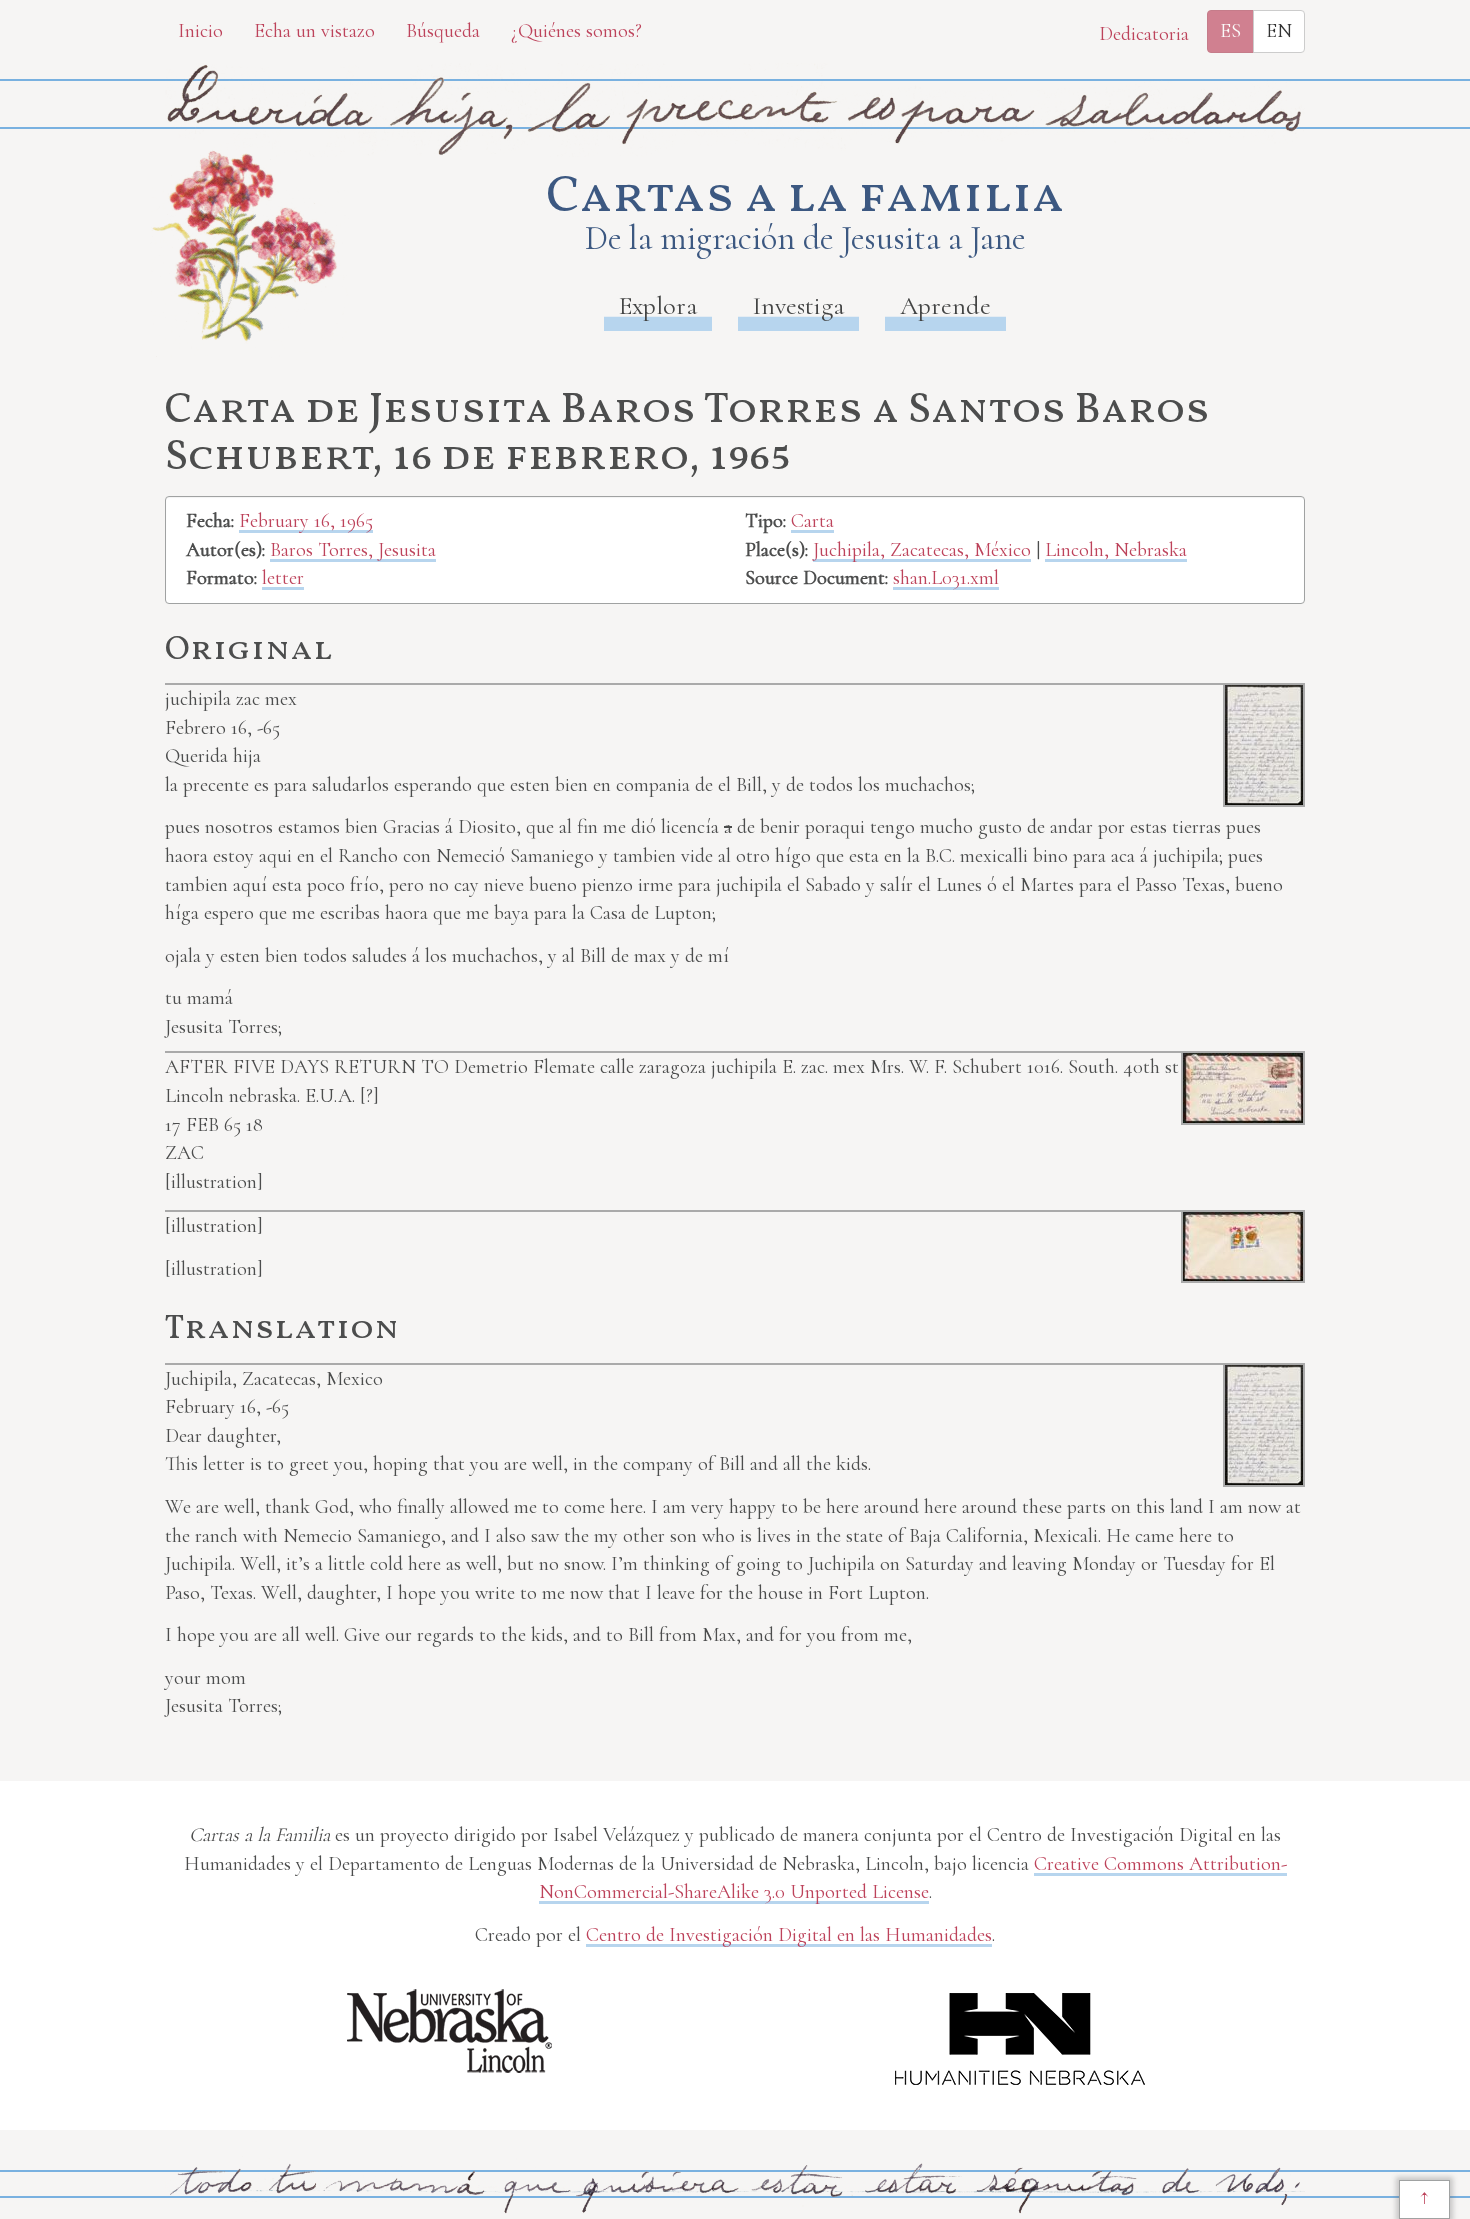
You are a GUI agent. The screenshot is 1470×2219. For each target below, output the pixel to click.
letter (283, 578)
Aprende (945, 305)
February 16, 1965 (306, 521)
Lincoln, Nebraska (1116, 550)
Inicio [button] (200, 31)
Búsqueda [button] (443, 31)
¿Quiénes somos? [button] (576, 31)
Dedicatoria (1144, 34)
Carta (812, 521)
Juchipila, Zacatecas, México (922, 550)
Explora (658, 305)
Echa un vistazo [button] (314, 31)
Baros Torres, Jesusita (353, 550)
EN (1279, 31)
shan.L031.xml (946, 578)
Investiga (798, 305)
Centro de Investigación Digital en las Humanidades (789, 1935)
